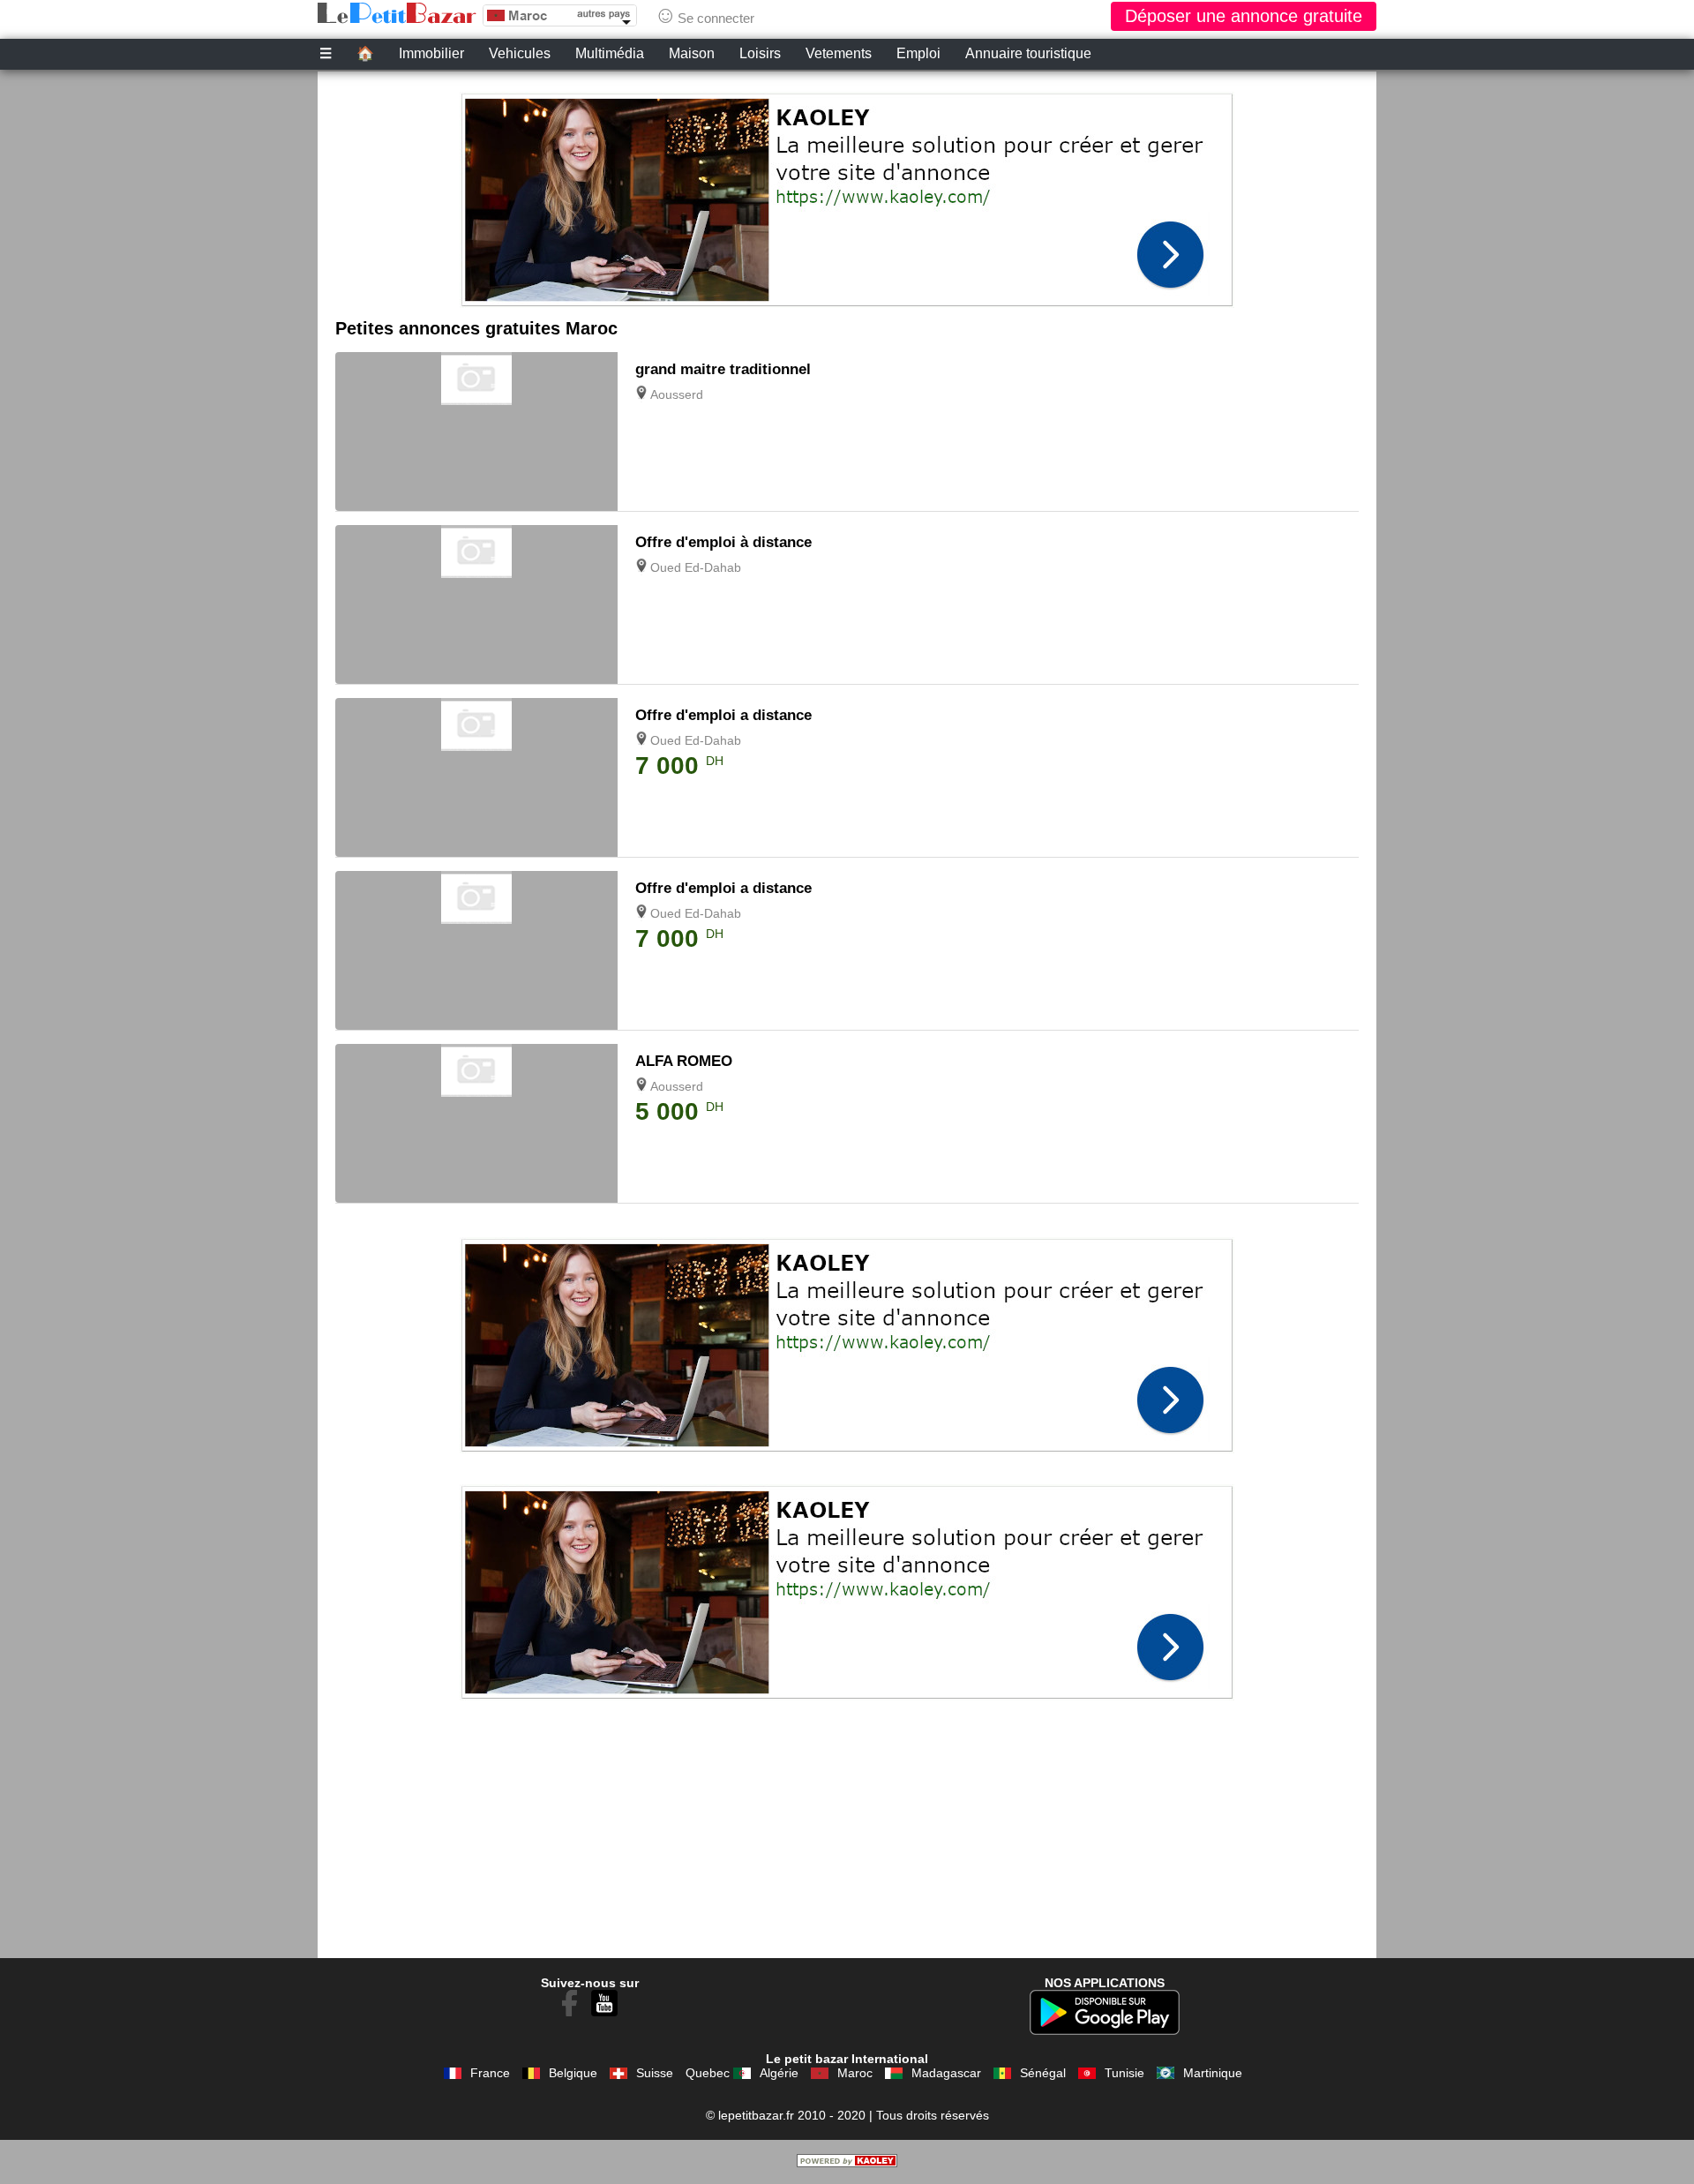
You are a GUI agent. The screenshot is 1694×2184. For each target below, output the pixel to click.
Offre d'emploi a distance (723, 715)
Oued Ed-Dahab (696, 567)
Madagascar (946, 2073)
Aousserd (677, 394)
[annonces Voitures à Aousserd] (476, 1092)
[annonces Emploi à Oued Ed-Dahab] (476, 574)
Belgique (573, 2073)
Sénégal (1043, 2073)
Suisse (655, 2073)
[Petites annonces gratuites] (397, 13)
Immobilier (431, 53)
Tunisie (1124, 2073)
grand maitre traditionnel (723, 369)
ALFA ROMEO (684, 1061)
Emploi (918, 53)
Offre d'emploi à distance (723, 542)
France (490, 2073)
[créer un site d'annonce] (847, 2163)
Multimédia (610, 53)
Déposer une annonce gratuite (1244, 16)
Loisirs (760, 53)
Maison (692, 53)
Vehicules (520, 53)
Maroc (855, 2073)
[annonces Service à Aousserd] (476, 401)
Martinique (1213, 2073)
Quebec (708, 2073)
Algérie (779, 2073)
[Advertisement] (847, 195)
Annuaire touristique (1028, 53)
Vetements (839, 53)
